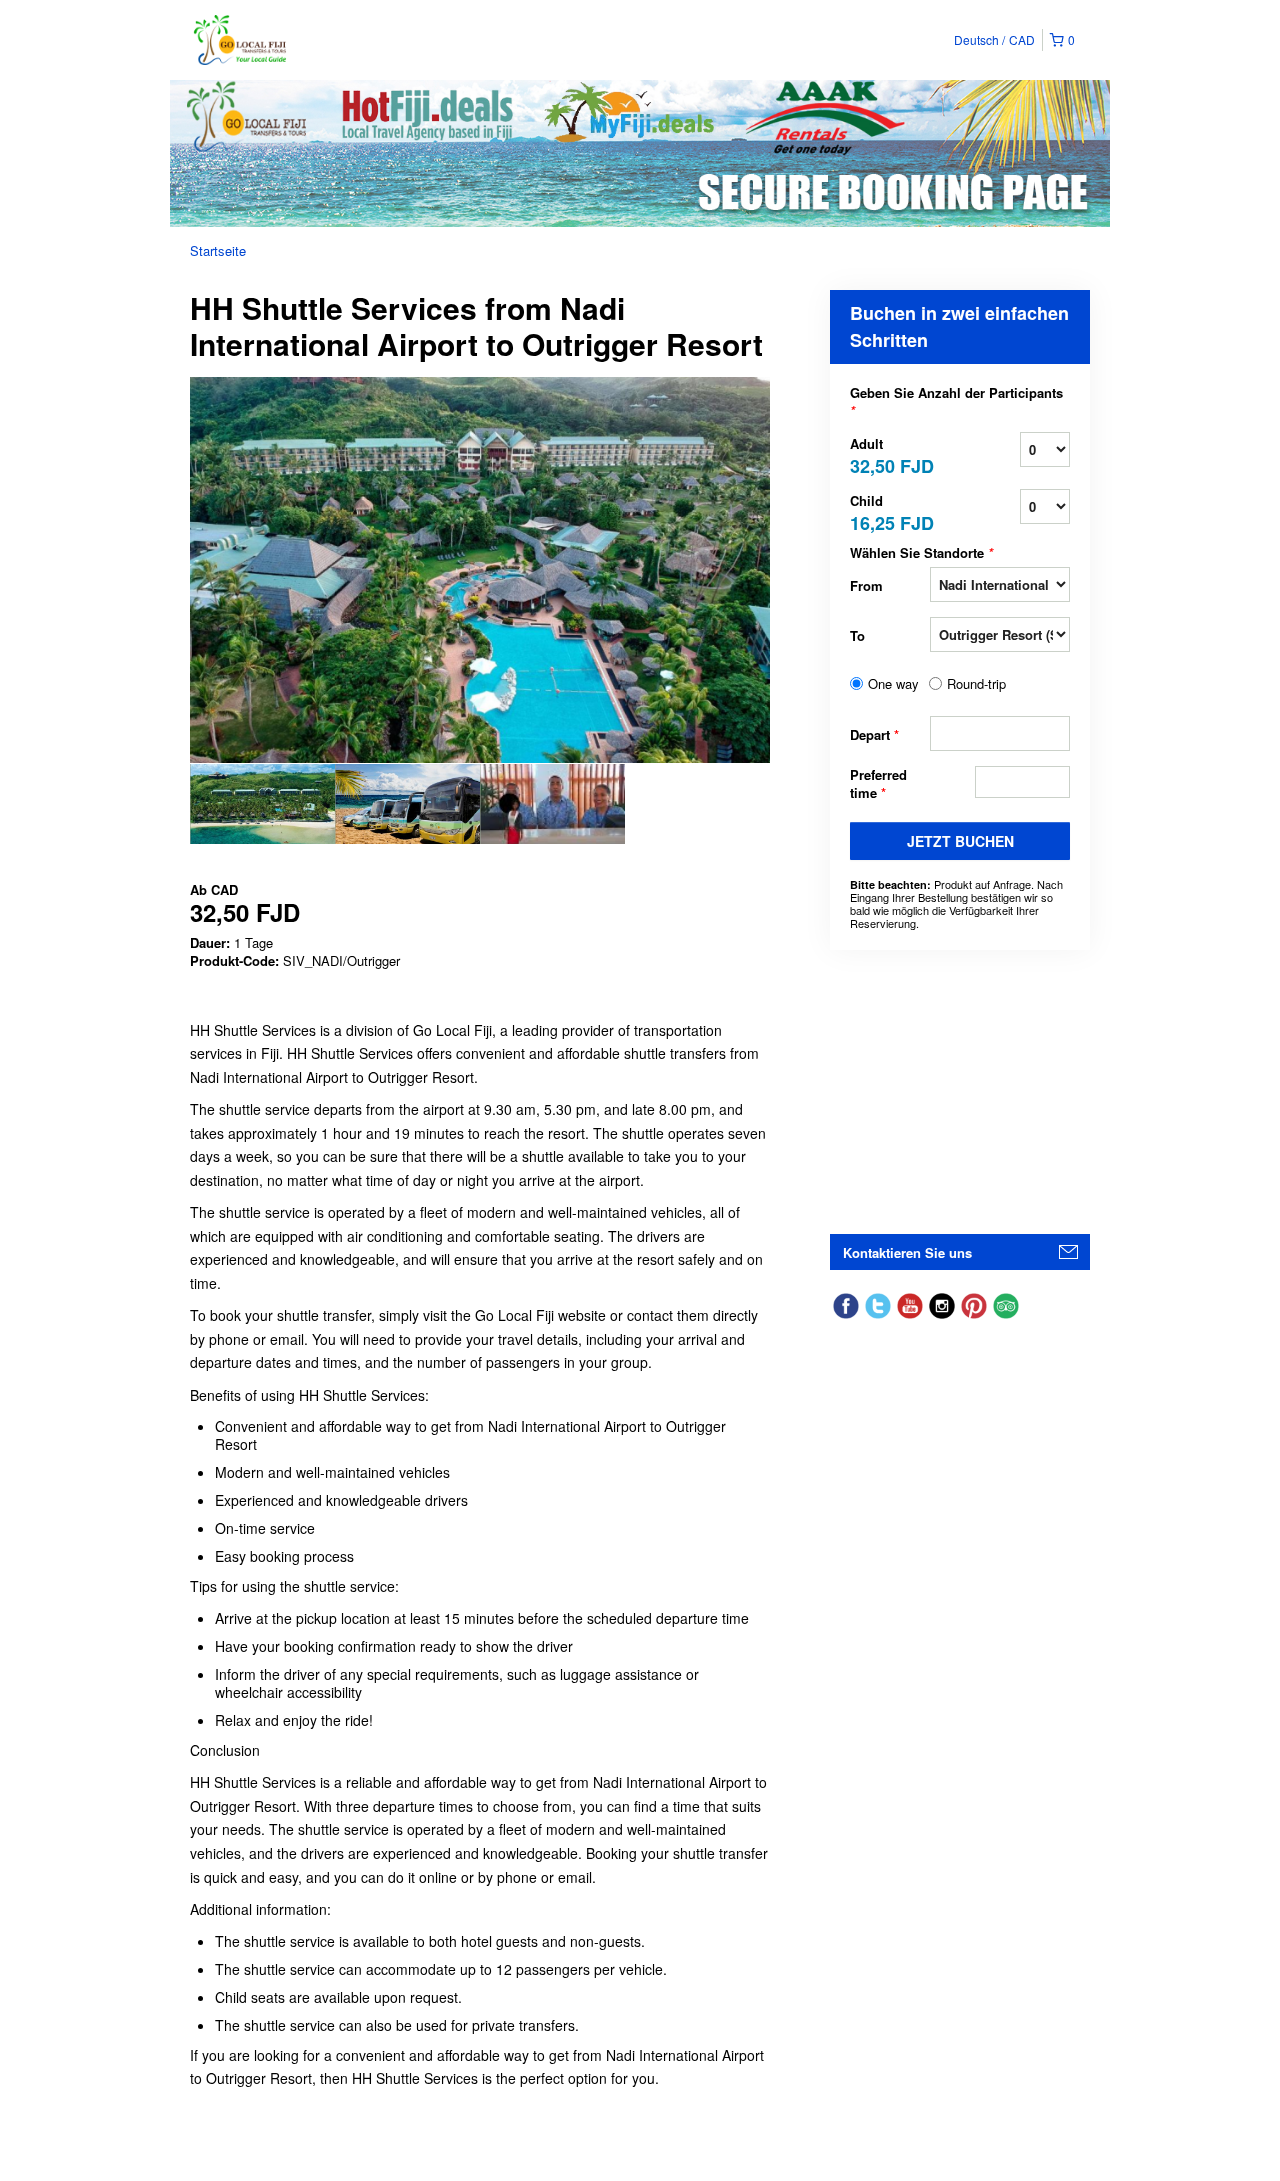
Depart (874, 734)
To (857, 635)
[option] (262, 804)
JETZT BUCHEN (960, 841)
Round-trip (976, 684)
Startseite (218, 250)
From (866, 585)
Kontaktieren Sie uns (907, 1252)
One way (893, 684)
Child (890, 511)
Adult (890, 454)
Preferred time (878, 784)
